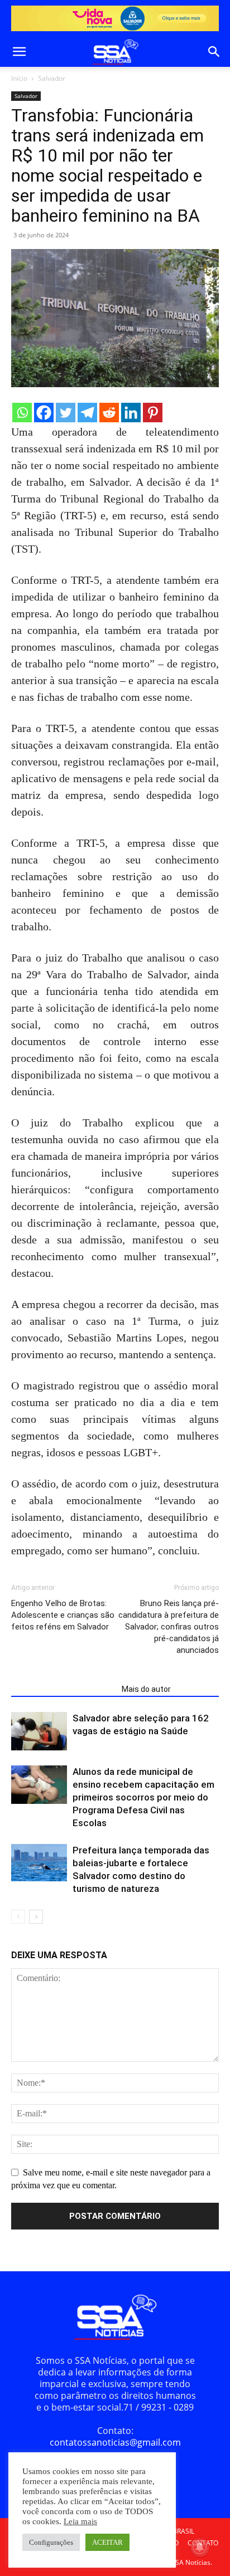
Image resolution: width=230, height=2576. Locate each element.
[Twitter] (66, 413)
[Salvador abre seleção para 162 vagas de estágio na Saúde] (39, 1731)
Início (19, 78)
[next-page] (36, 1917)
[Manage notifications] (200, 2547)
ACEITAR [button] (107, 2542)
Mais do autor (146, 1689)
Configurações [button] (51, 2542)
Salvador (52, 78)
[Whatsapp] (22, 413)
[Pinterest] (153, 413)
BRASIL (183, 2531)
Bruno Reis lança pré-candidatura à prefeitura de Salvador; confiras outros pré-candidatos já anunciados (169, 1627)
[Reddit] (109, 413)
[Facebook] (44, 413)
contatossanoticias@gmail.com (115, 2442)
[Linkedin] (131, 413)
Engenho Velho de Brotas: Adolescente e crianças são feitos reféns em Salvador (63, 1615)
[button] (19, 52)
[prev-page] (18, 1917)
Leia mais (80, 2521)
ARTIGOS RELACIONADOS (63, 1689)
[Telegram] (87, 413)
